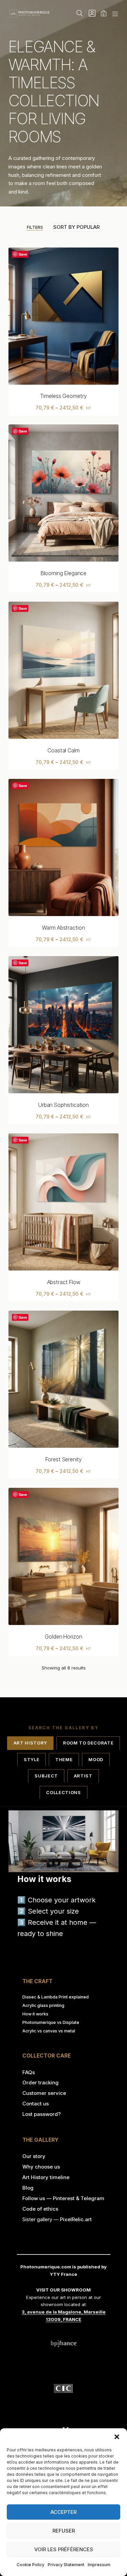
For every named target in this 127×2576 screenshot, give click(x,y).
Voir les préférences (64, 2549)
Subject (46, 1776)
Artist (83, 1776)
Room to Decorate (88, 1743)
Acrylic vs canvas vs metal (49, 2031)
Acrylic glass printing (43, 2005)
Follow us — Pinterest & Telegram (63, 2198)
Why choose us (41, 2167)
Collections (63, 1792)
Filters (35, 227)
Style (31, 1759)
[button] (117, 2437)
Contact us (36, 2104)
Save (23, 254)
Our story (34, 2156)
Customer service (44, 2093)
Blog (28, 2188)
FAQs (29, 2072)
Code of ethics (40, 2209)
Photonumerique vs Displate (51, 2022)
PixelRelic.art (76, 2219)
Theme (64, 1759)
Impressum (99, 2565)
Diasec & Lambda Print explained (56, 1997)
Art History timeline (46, 2177)
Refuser (64, 2531)
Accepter (63, 2512)
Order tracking (40, 2082)
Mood (96, 1759)
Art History (30, 1743)
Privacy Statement (66, 2565)
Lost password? (41, 2114)
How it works (35, 2014)
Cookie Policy (30, 2565)
